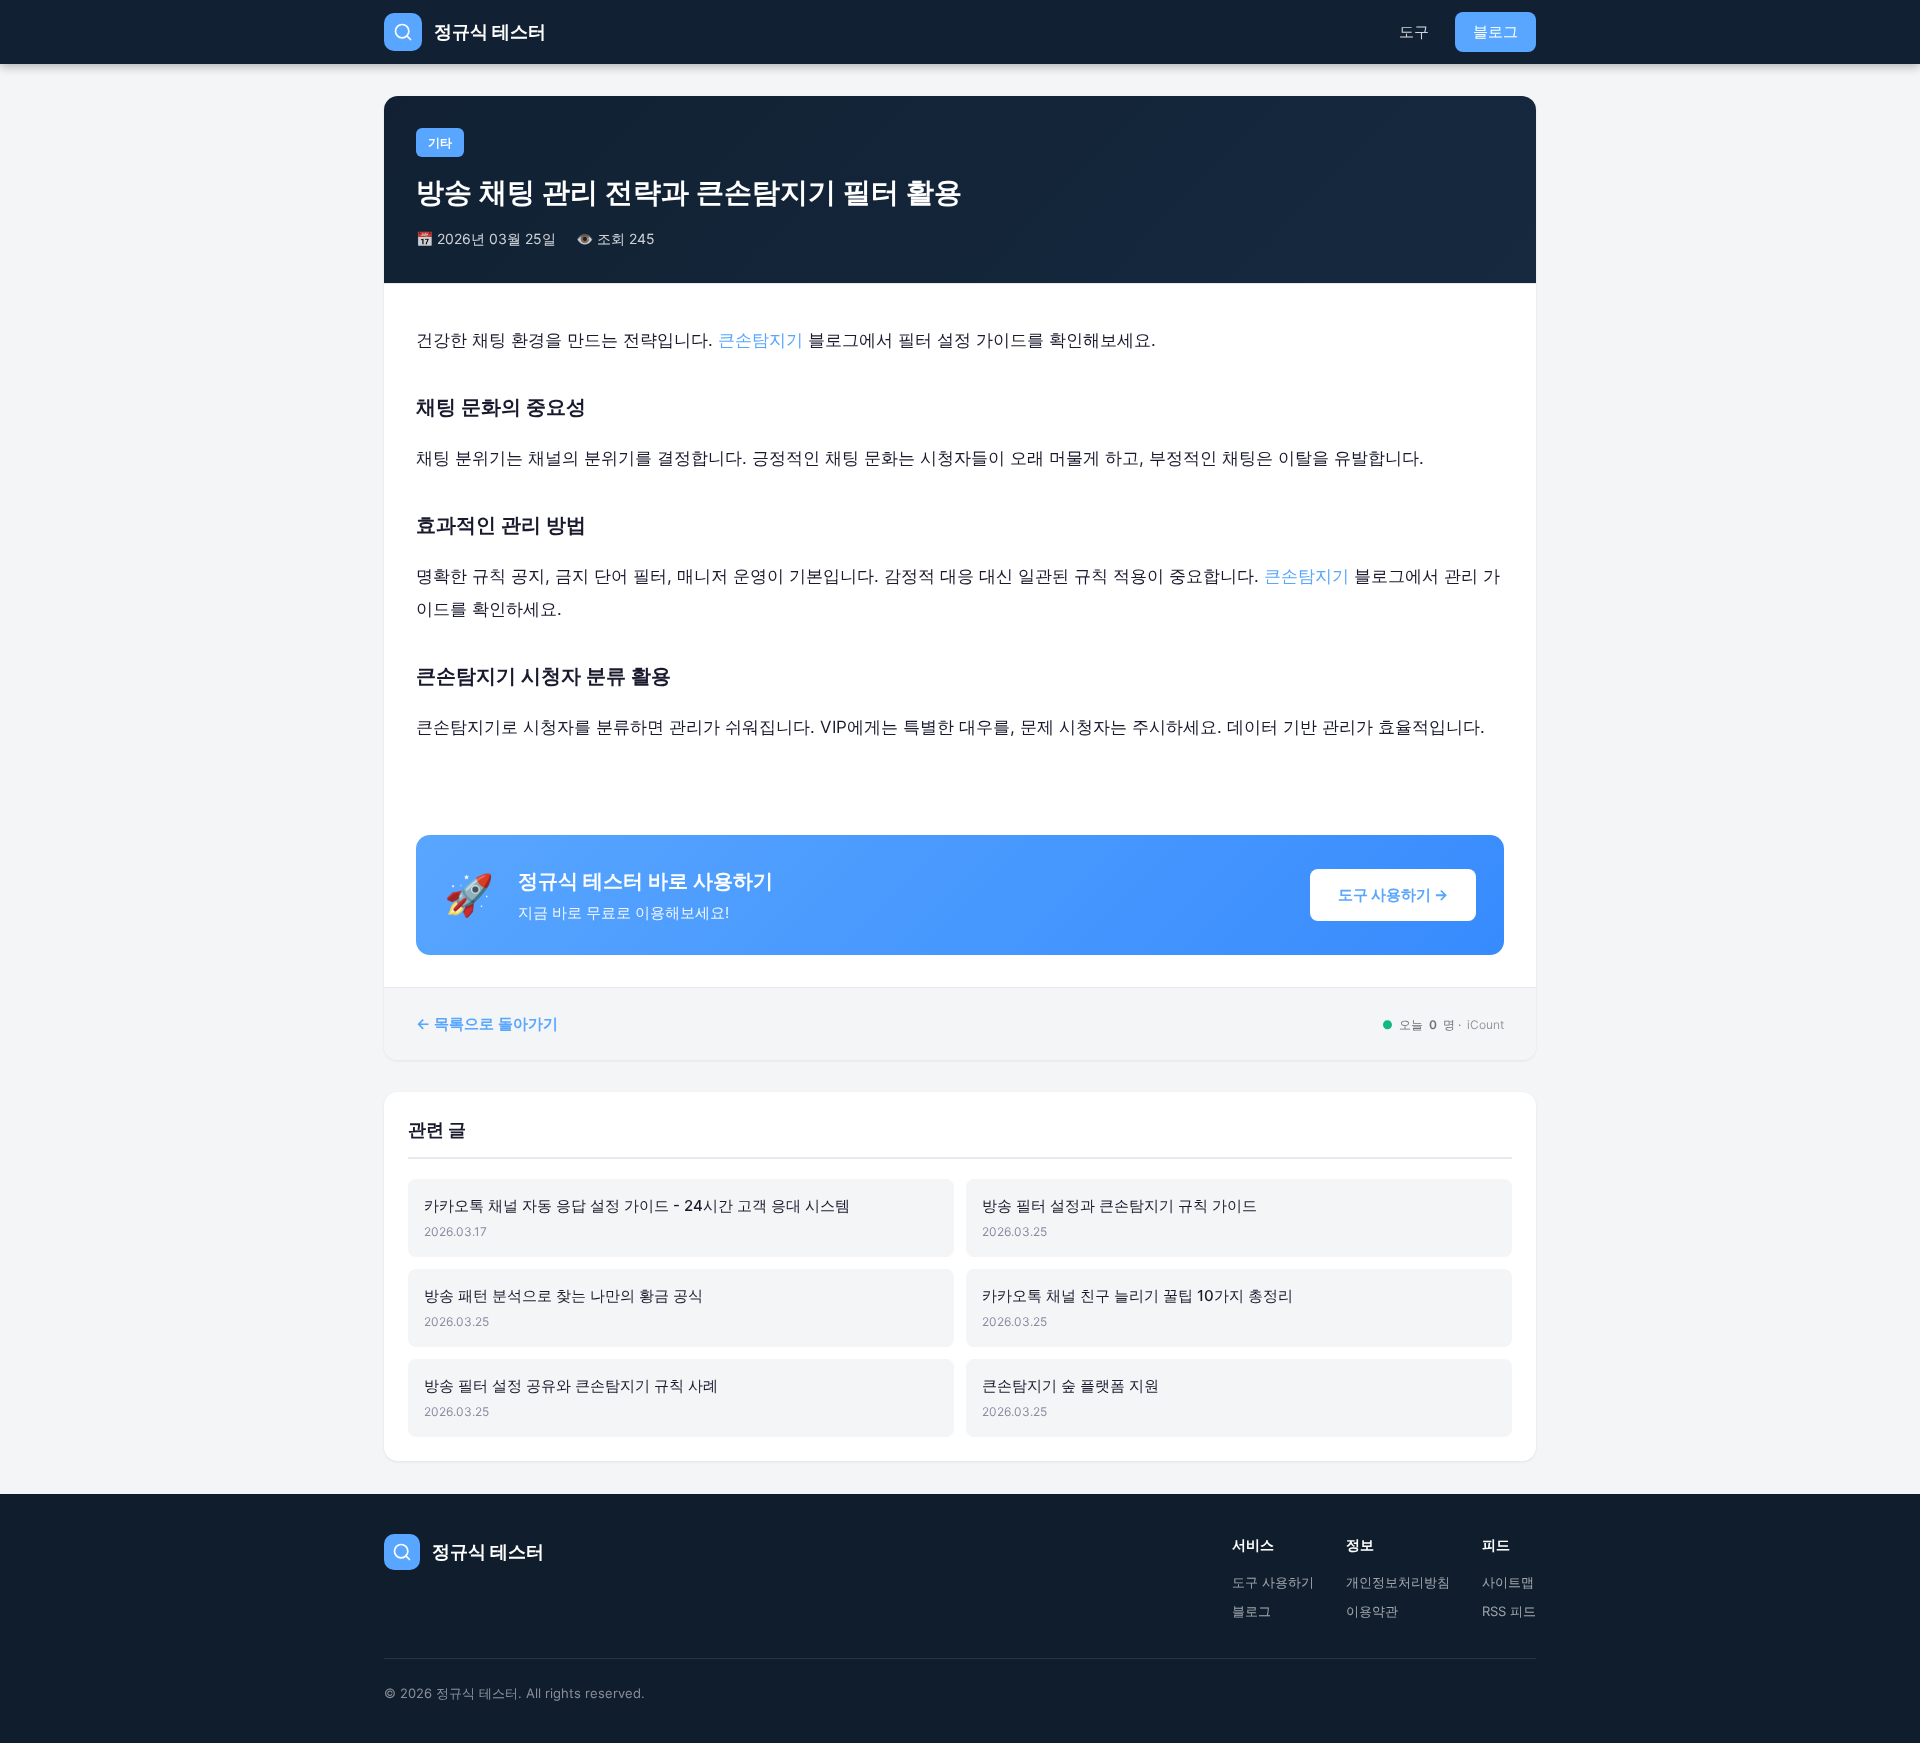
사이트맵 (1508, 1582)
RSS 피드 (1509, 1611)
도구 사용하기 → (1393, 894)
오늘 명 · (1443, 1024)
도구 (1414, 31)
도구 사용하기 (1273, 1582)
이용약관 (1372, 1611)
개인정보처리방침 (1398, 1582)
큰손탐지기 (760, 340)
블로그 (1495, 31)
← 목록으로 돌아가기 (487, 1023)
